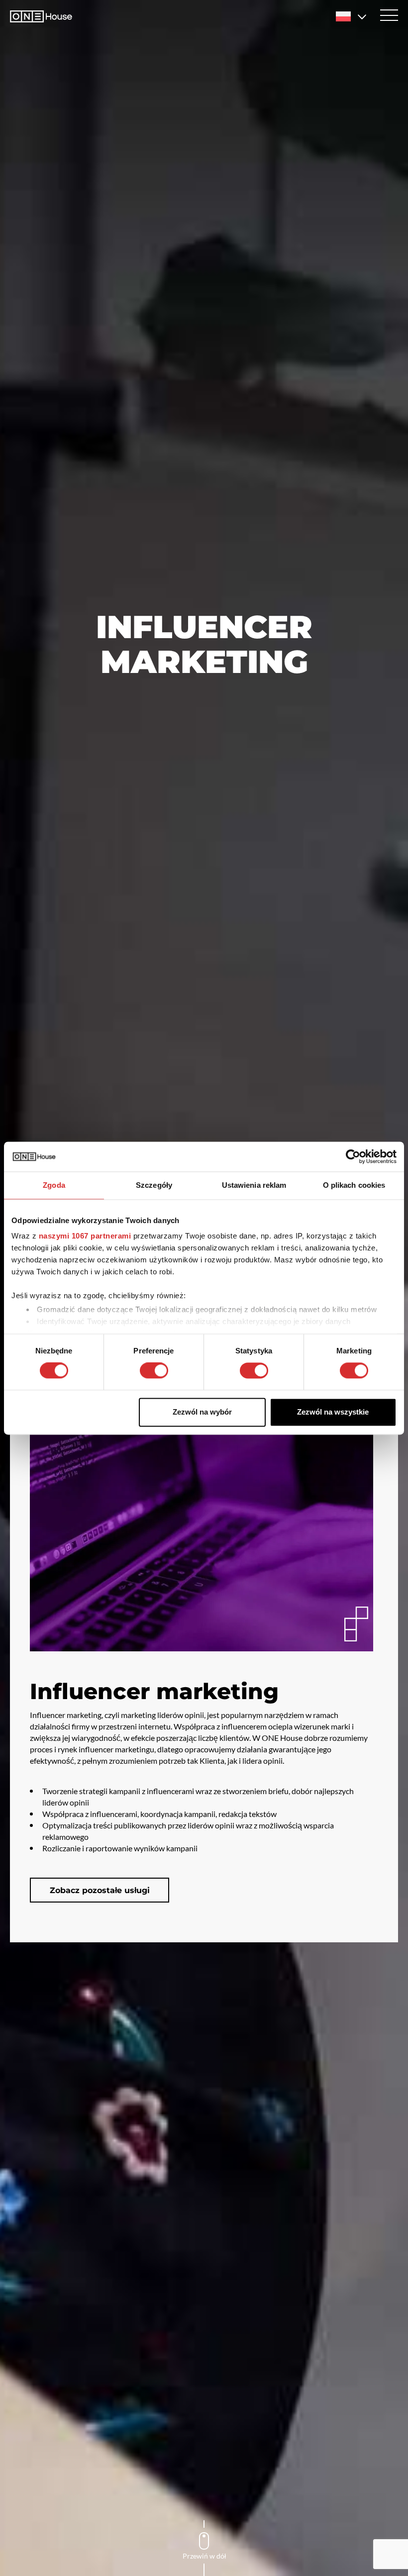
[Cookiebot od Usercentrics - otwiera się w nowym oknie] (353, 1156)
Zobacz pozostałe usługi (100, 1890)
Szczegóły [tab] (154, 1185)
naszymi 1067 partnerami (85, 1236)
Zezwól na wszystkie (333, 1412)
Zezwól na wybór (202, 1412)
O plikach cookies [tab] (354, 1185)
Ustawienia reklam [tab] (254, 1185)
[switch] (154, 1371)
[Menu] (389, 15)
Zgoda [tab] (54, 1185)
